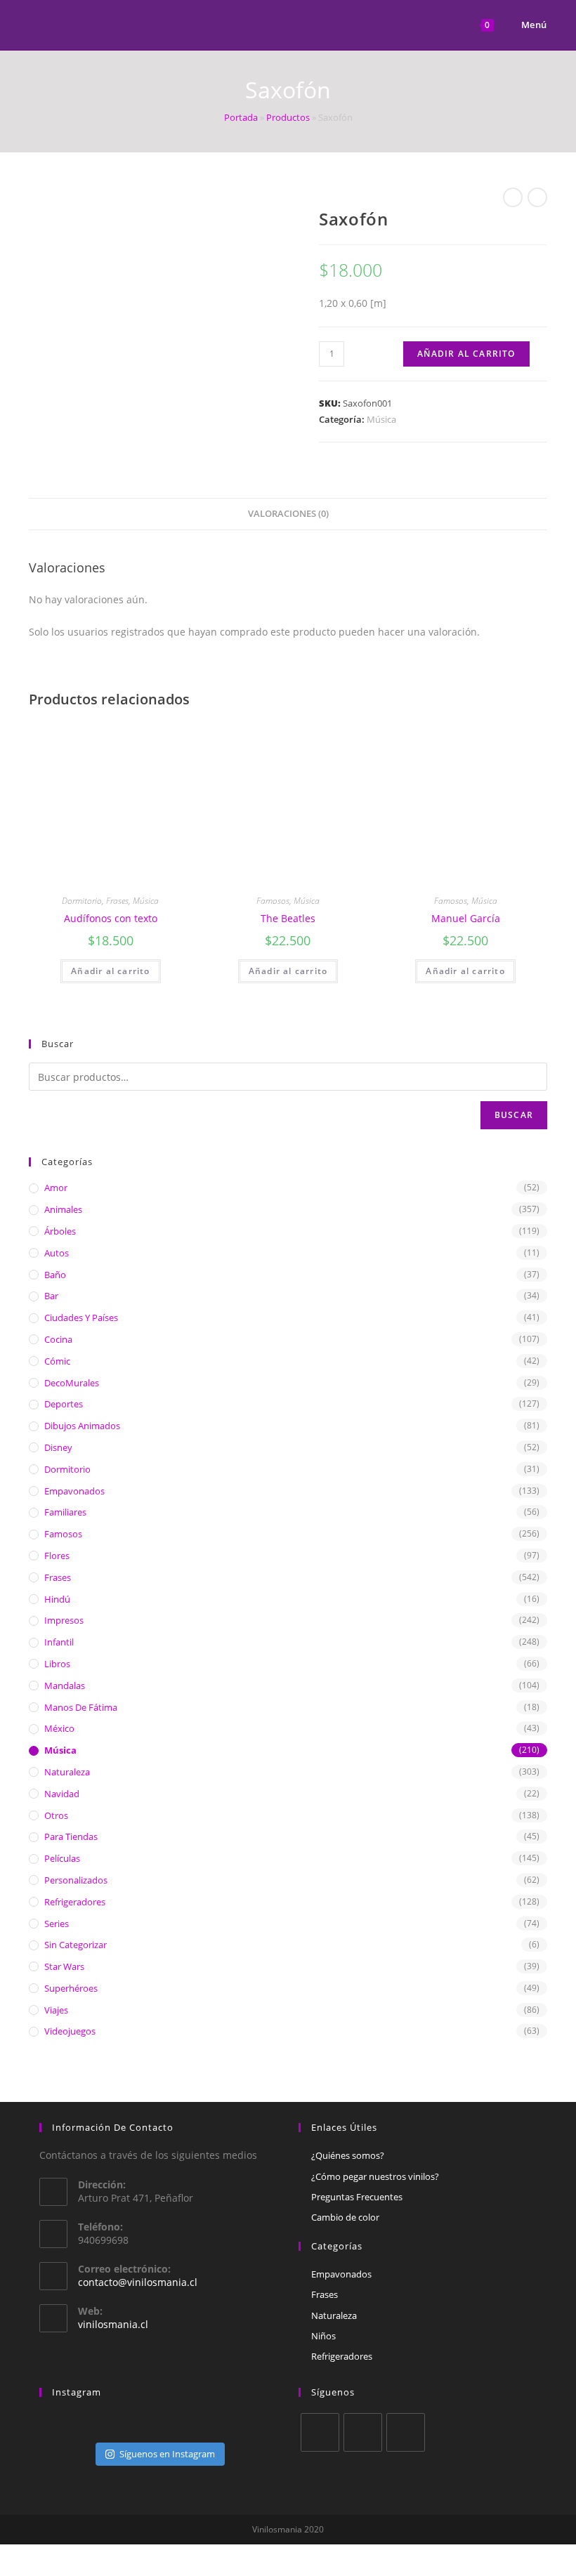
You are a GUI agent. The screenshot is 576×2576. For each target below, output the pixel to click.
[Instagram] (406, 2432)
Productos (288, 117)
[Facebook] (363, 2432)
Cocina (58, 1339)
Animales (63, 1209)
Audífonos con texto (111, 918)
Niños (323, 2336)
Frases (117, 901)
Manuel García (466, 918)
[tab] (288, 514)
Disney (58, 1447)
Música (381, 419)
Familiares (65, 1512)
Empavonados (74, 1491)
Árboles (60, 1231)
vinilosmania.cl (113, 2324)
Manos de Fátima (81, 1707)
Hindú (57, 1599)
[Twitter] (320, 2432)
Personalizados (76, 1880)
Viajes (56, 2010)
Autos (57, 1253)
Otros (56, 1815)
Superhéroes (71, 1988)
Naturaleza (67, 1772)
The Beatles (288, 918)
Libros (57, 1664)
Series (57, 1924)
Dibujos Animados (82, 1426)
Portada (241, 117)
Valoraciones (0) (288, 514)
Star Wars (64, 1966)
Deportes (64, 1404)
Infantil (59, 1642)
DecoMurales (72, 1383)
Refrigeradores (75, 1902)
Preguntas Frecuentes (357, 2197)
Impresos (64, 1620)
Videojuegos (70, 2031)
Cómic (57, 1361)
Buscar (514, 1115)
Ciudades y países (81, 1317)
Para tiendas (71, 1836)
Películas (62, 1858)
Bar (51, 1296)
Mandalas (65, 1685)
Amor (56, 1188)
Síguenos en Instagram (167, 2454)
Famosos (273, 901)
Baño (55, 1275)
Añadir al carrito (466, 354)
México (59, 1728)
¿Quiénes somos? (348, 2155)
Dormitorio (82, 901)
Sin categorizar (76, 1945)
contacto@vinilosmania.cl (138, 2282)
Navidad (62, 1794)
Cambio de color (345, 2217)
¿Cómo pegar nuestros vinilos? (375, 2176)
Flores (57, 1556)
